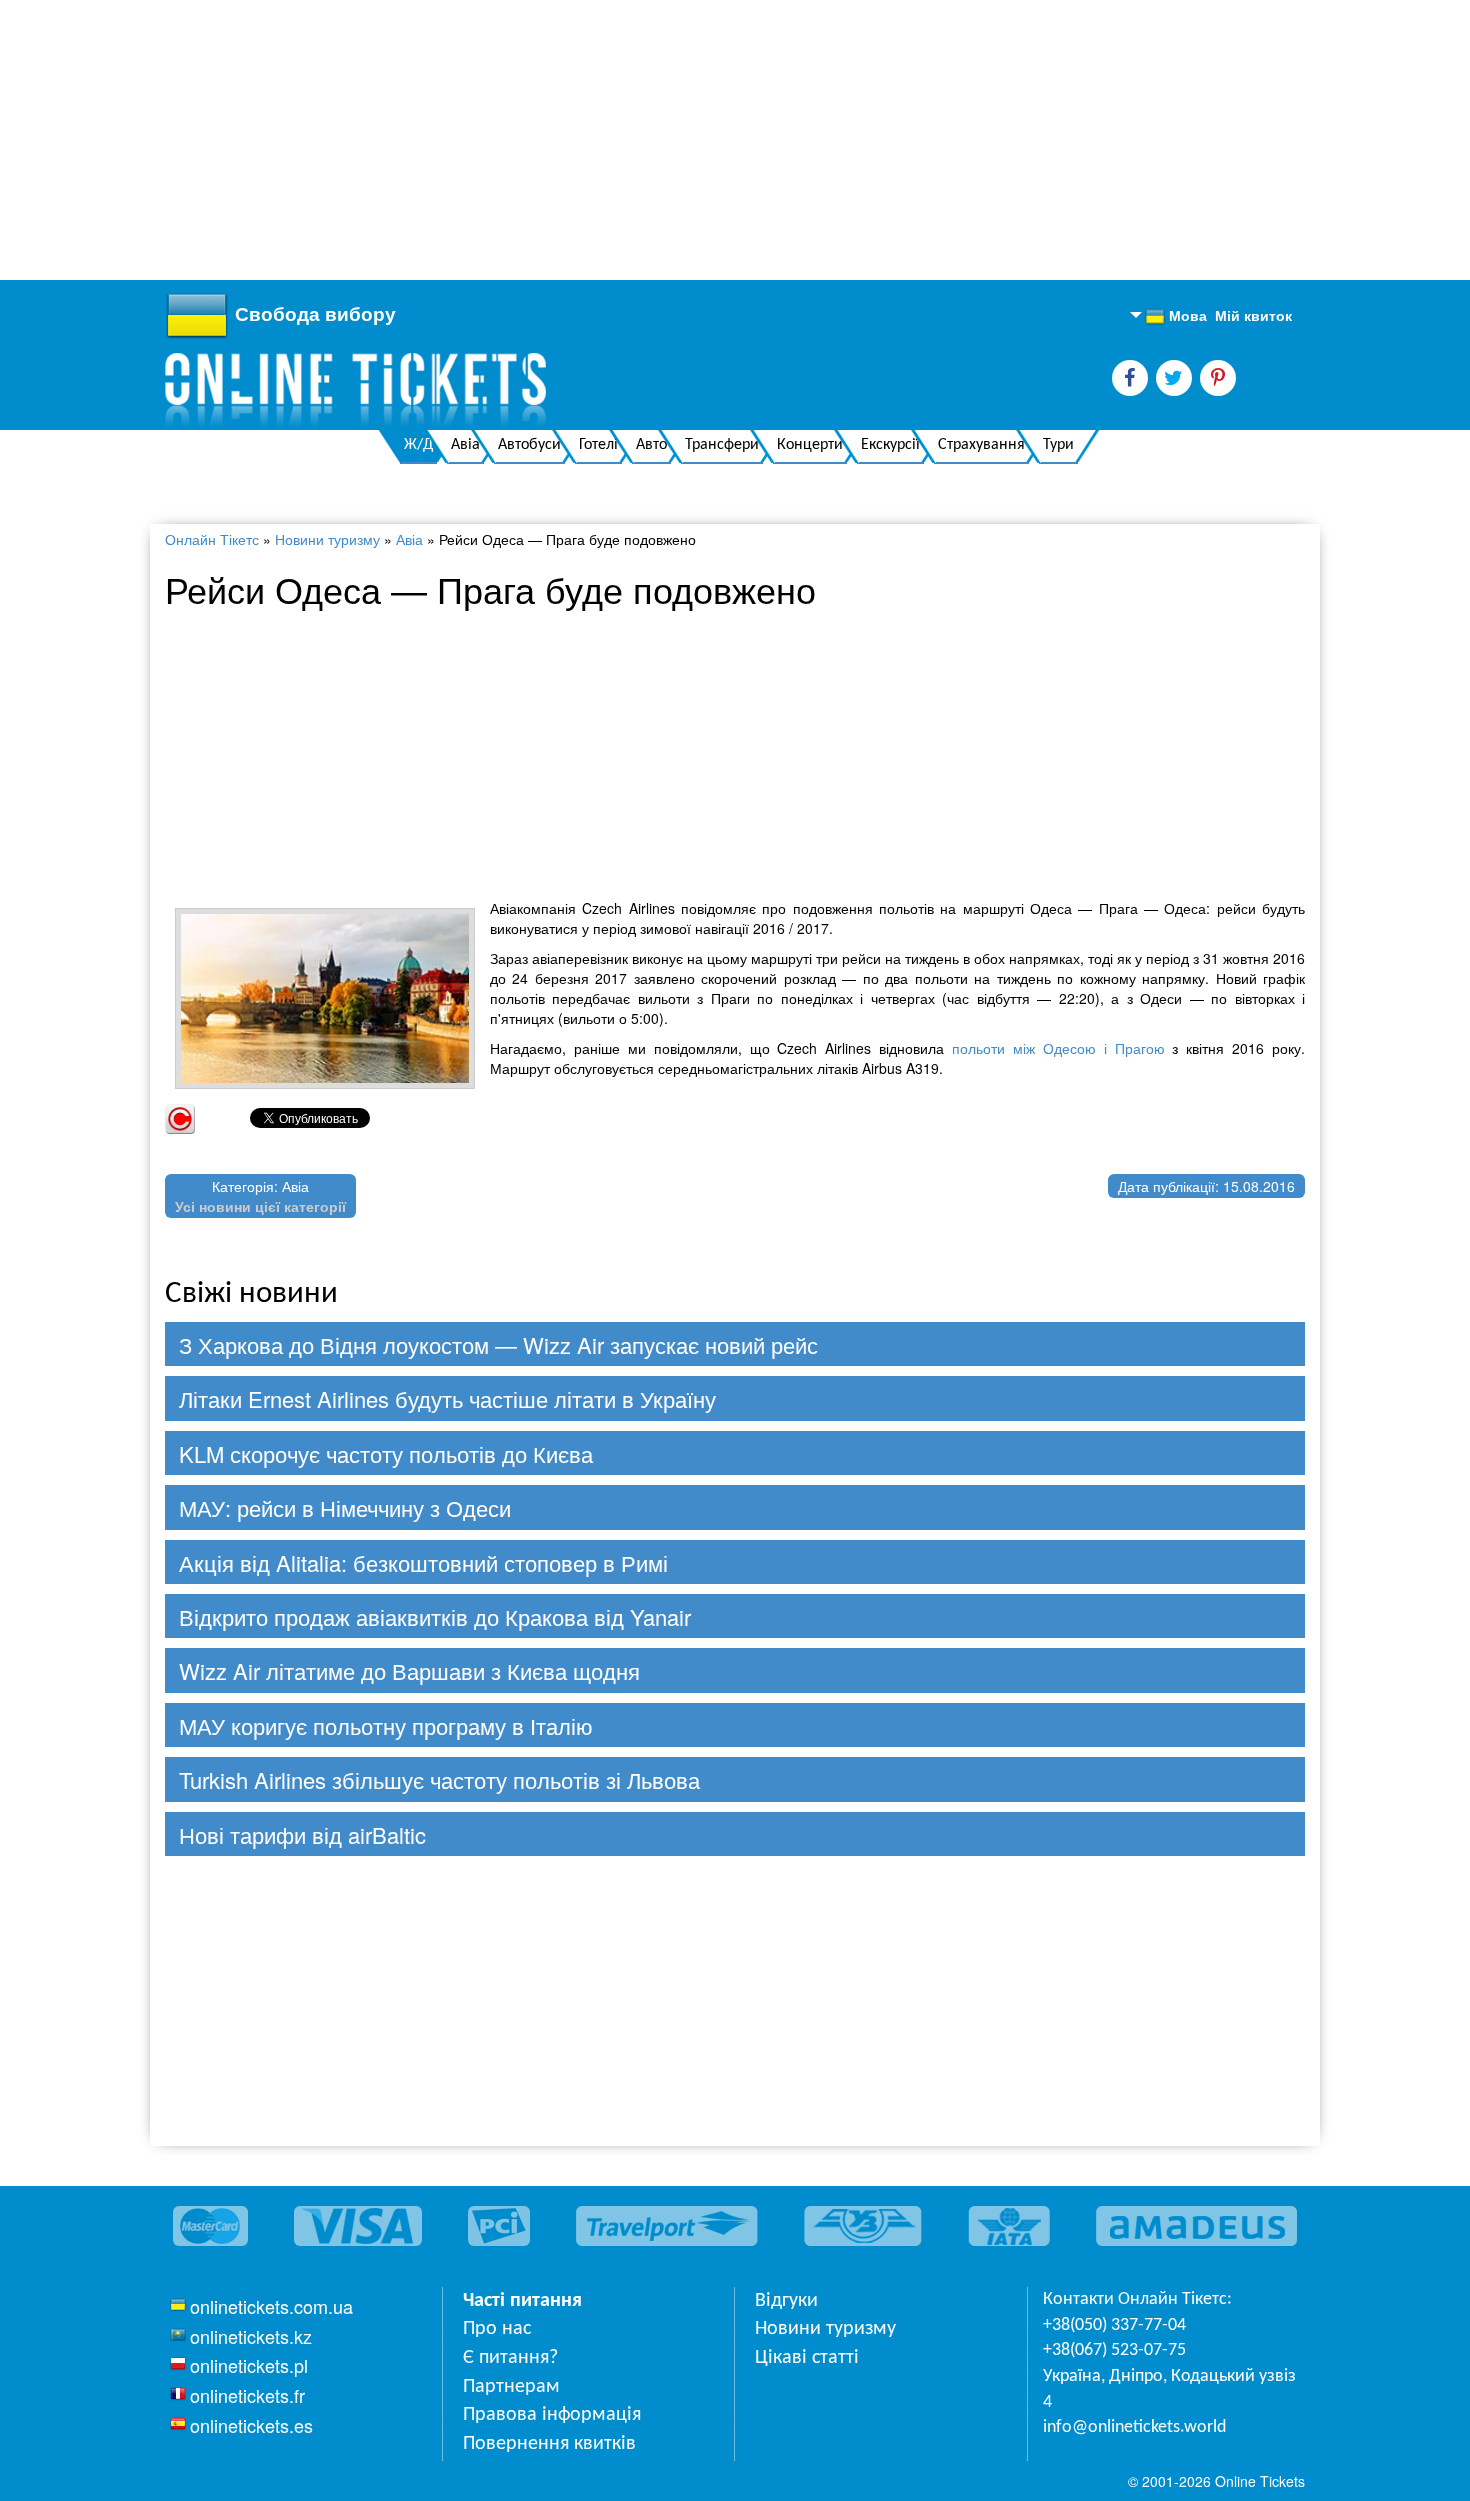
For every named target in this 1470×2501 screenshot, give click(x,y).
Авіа (465, 445)
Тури (1058, 445)
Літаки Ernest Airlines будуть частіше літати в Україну (447, 1398)
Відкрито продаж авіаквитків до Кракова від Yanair (435, 1616)
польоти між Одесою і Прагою (1058, 1048)
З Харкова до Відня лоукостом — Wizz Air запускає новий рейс (498, 1344)
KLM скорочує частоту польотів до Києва (386, 1453)
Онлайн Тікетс (212, 539)
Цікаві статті (807, 2358)
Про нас (497, 2329)
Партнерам (511, 2387)
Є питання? (510, 2358)
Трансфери (722, 445)
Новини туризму (327, 539)
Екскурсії (890, 445)
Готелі (598, 445)
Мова (1176, 316)
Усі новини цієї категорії (260, 1206)
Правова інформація (552, 2415)
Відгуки (786, 2301)
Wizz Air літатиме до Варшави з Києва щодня (409, 1670)
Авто (651, 445)
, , (1169, 2389)
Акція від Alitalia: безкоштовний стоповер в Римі (423, 1562)
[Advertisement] (600, 140)
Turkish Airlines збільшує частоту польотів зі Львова (439, 1779)
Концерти (810, 445)
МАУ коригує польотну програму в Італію (386, 1725)
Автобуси (529, 445)
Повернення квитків (549, 2444)
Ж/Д (418, 445)
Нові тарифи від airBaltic (302, 1834)
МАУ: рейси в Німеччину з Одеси (345, 1507)
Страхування (981, 445)
